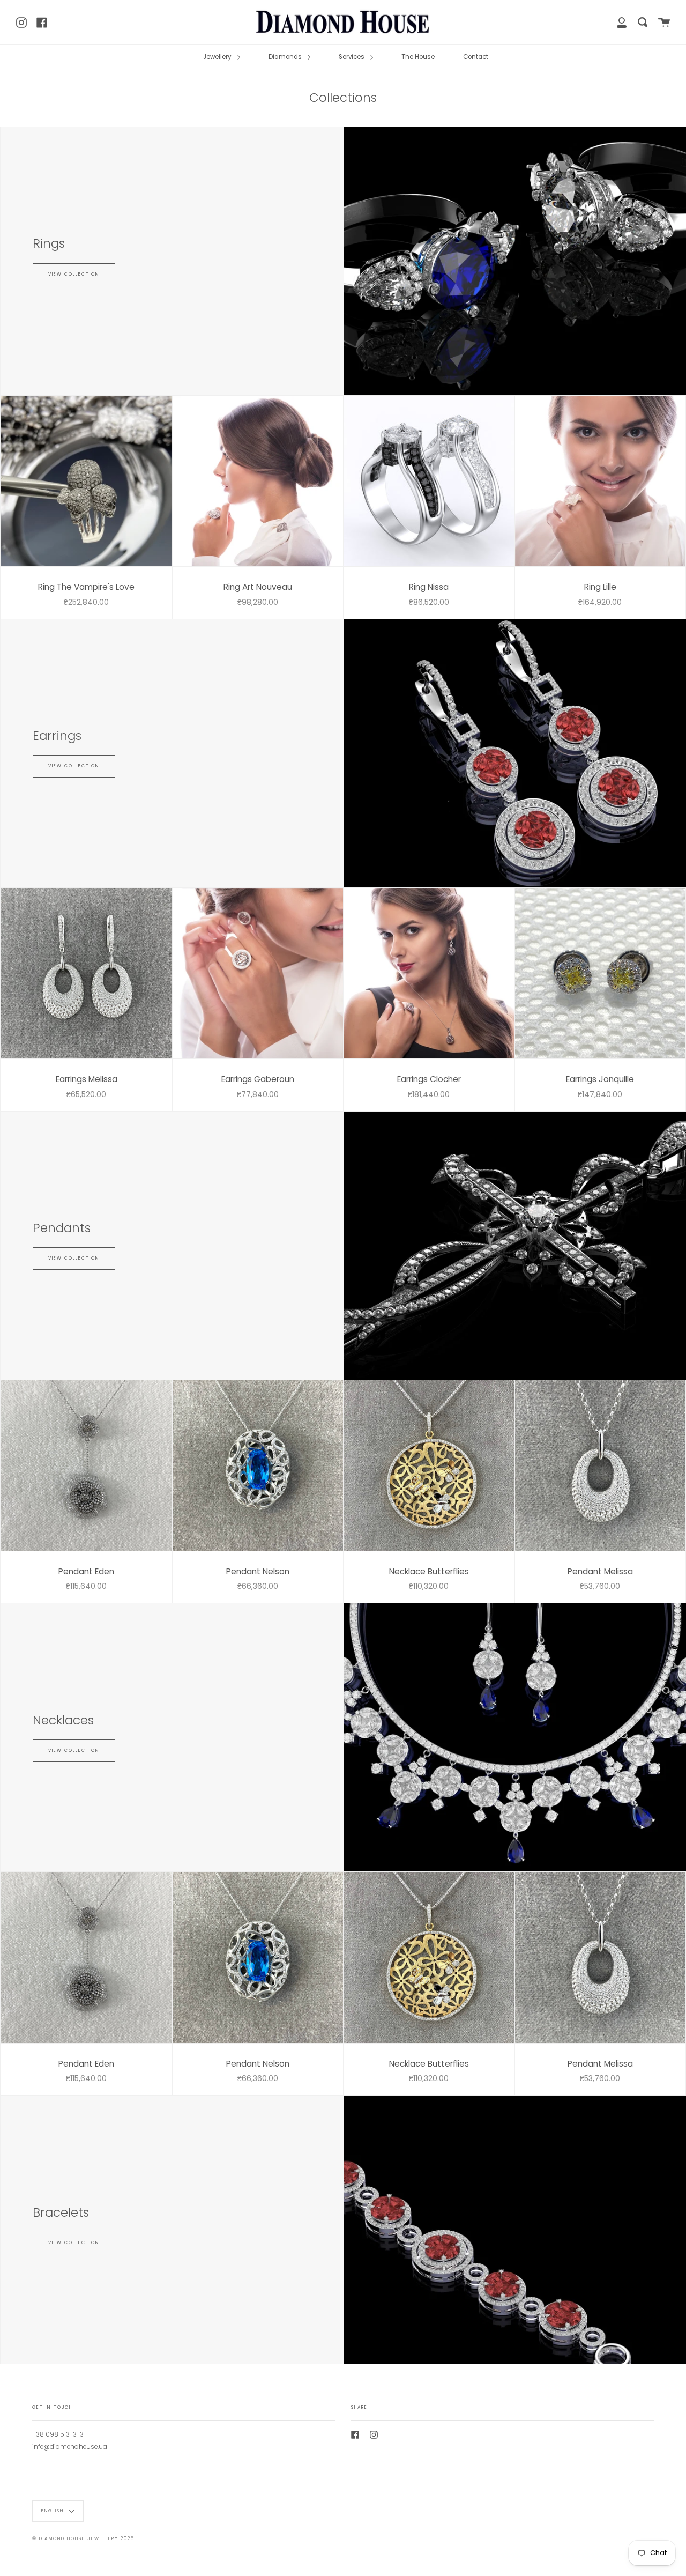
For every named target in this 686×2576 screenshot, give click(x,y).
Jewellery (218, 57)
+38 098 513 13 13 (58, 2434)
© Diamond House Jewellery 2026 (83, 2538)
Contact (476, 57)
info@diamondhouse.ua (70, 2447)
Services (352, 57)
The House (418, 57)
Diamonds (286, 57)
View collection (74, 274)
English (54, 2511)
